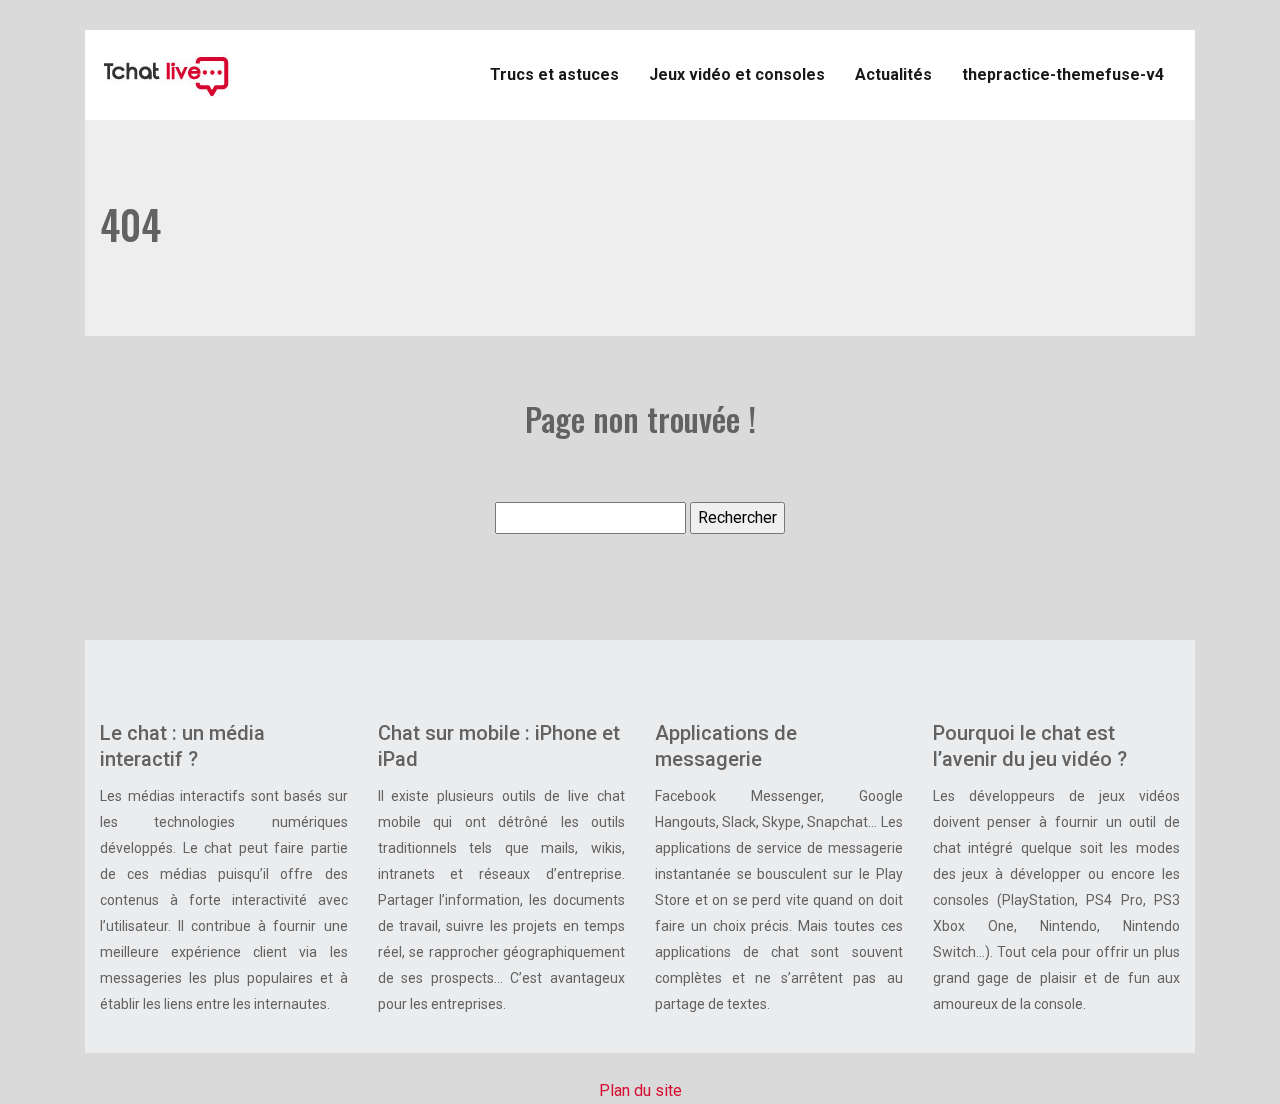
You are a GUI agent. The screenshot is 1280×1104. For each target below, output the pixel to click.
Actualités (893, 74)
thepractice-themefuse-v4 (1063, 74)
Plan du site (640, 1090)
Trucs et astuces (554, 74)
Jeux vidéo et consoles (737, 74)
